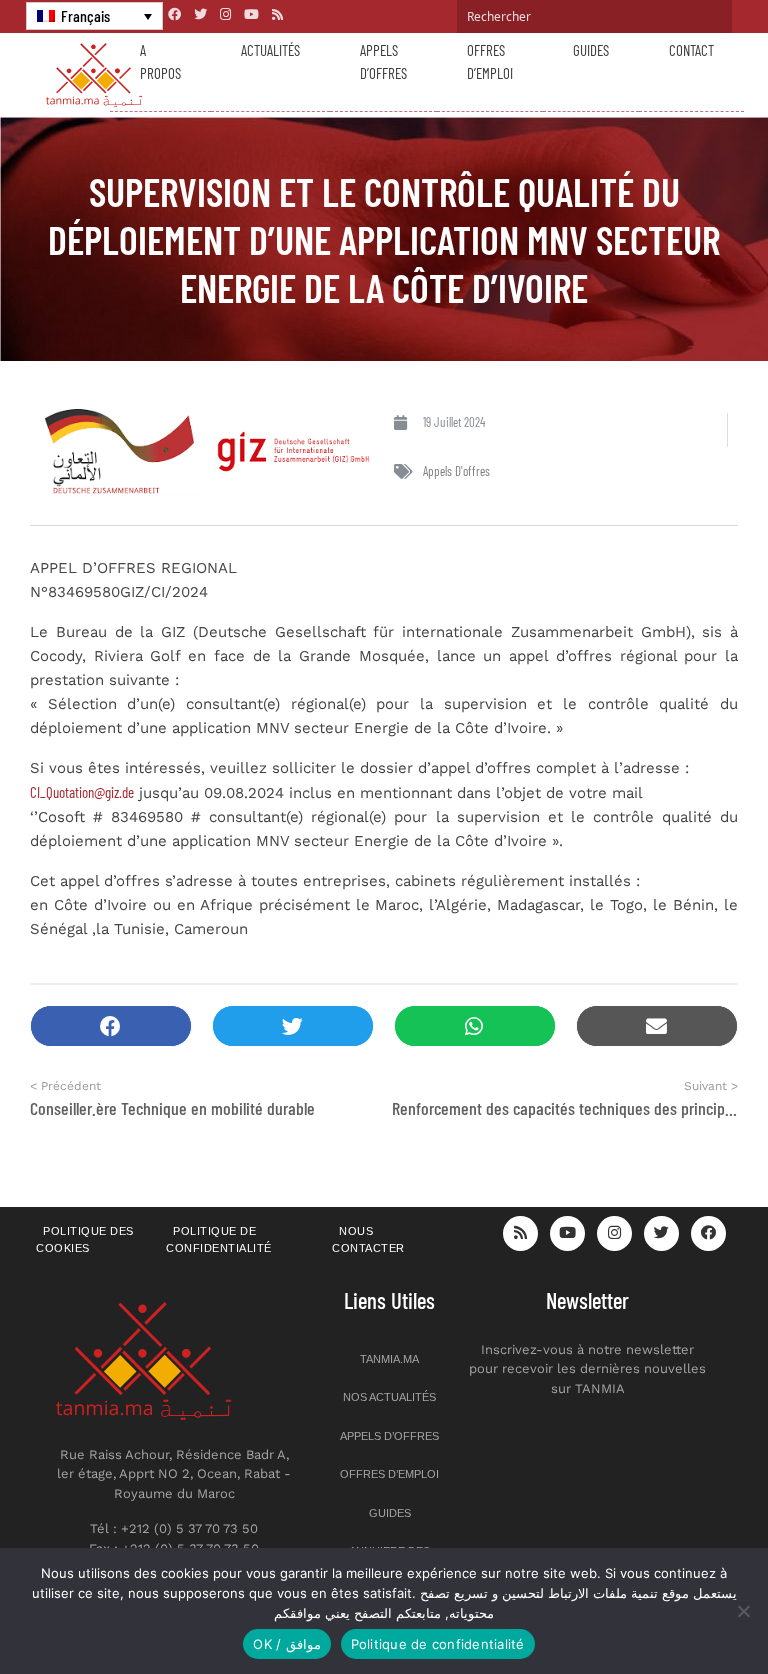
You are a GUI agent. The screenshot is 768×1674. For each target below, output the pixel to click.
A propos (160, 61)
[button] (111, 1026)
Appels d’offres (383, 61)
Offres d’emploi (490, 61)
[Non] (743, 1611)
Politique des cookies (85, 1239)
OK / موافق (286, 1644)
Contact (691, 50)
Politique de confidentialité (219, 1239)
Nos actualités (389, 1397)
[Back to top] (683, 1611)
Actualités (270, 50)
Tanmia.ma (389, 1359)
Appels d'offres (456, 471)
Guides (591, 50)
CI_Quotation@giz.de (82, 792)
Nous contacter (368, 1239)
